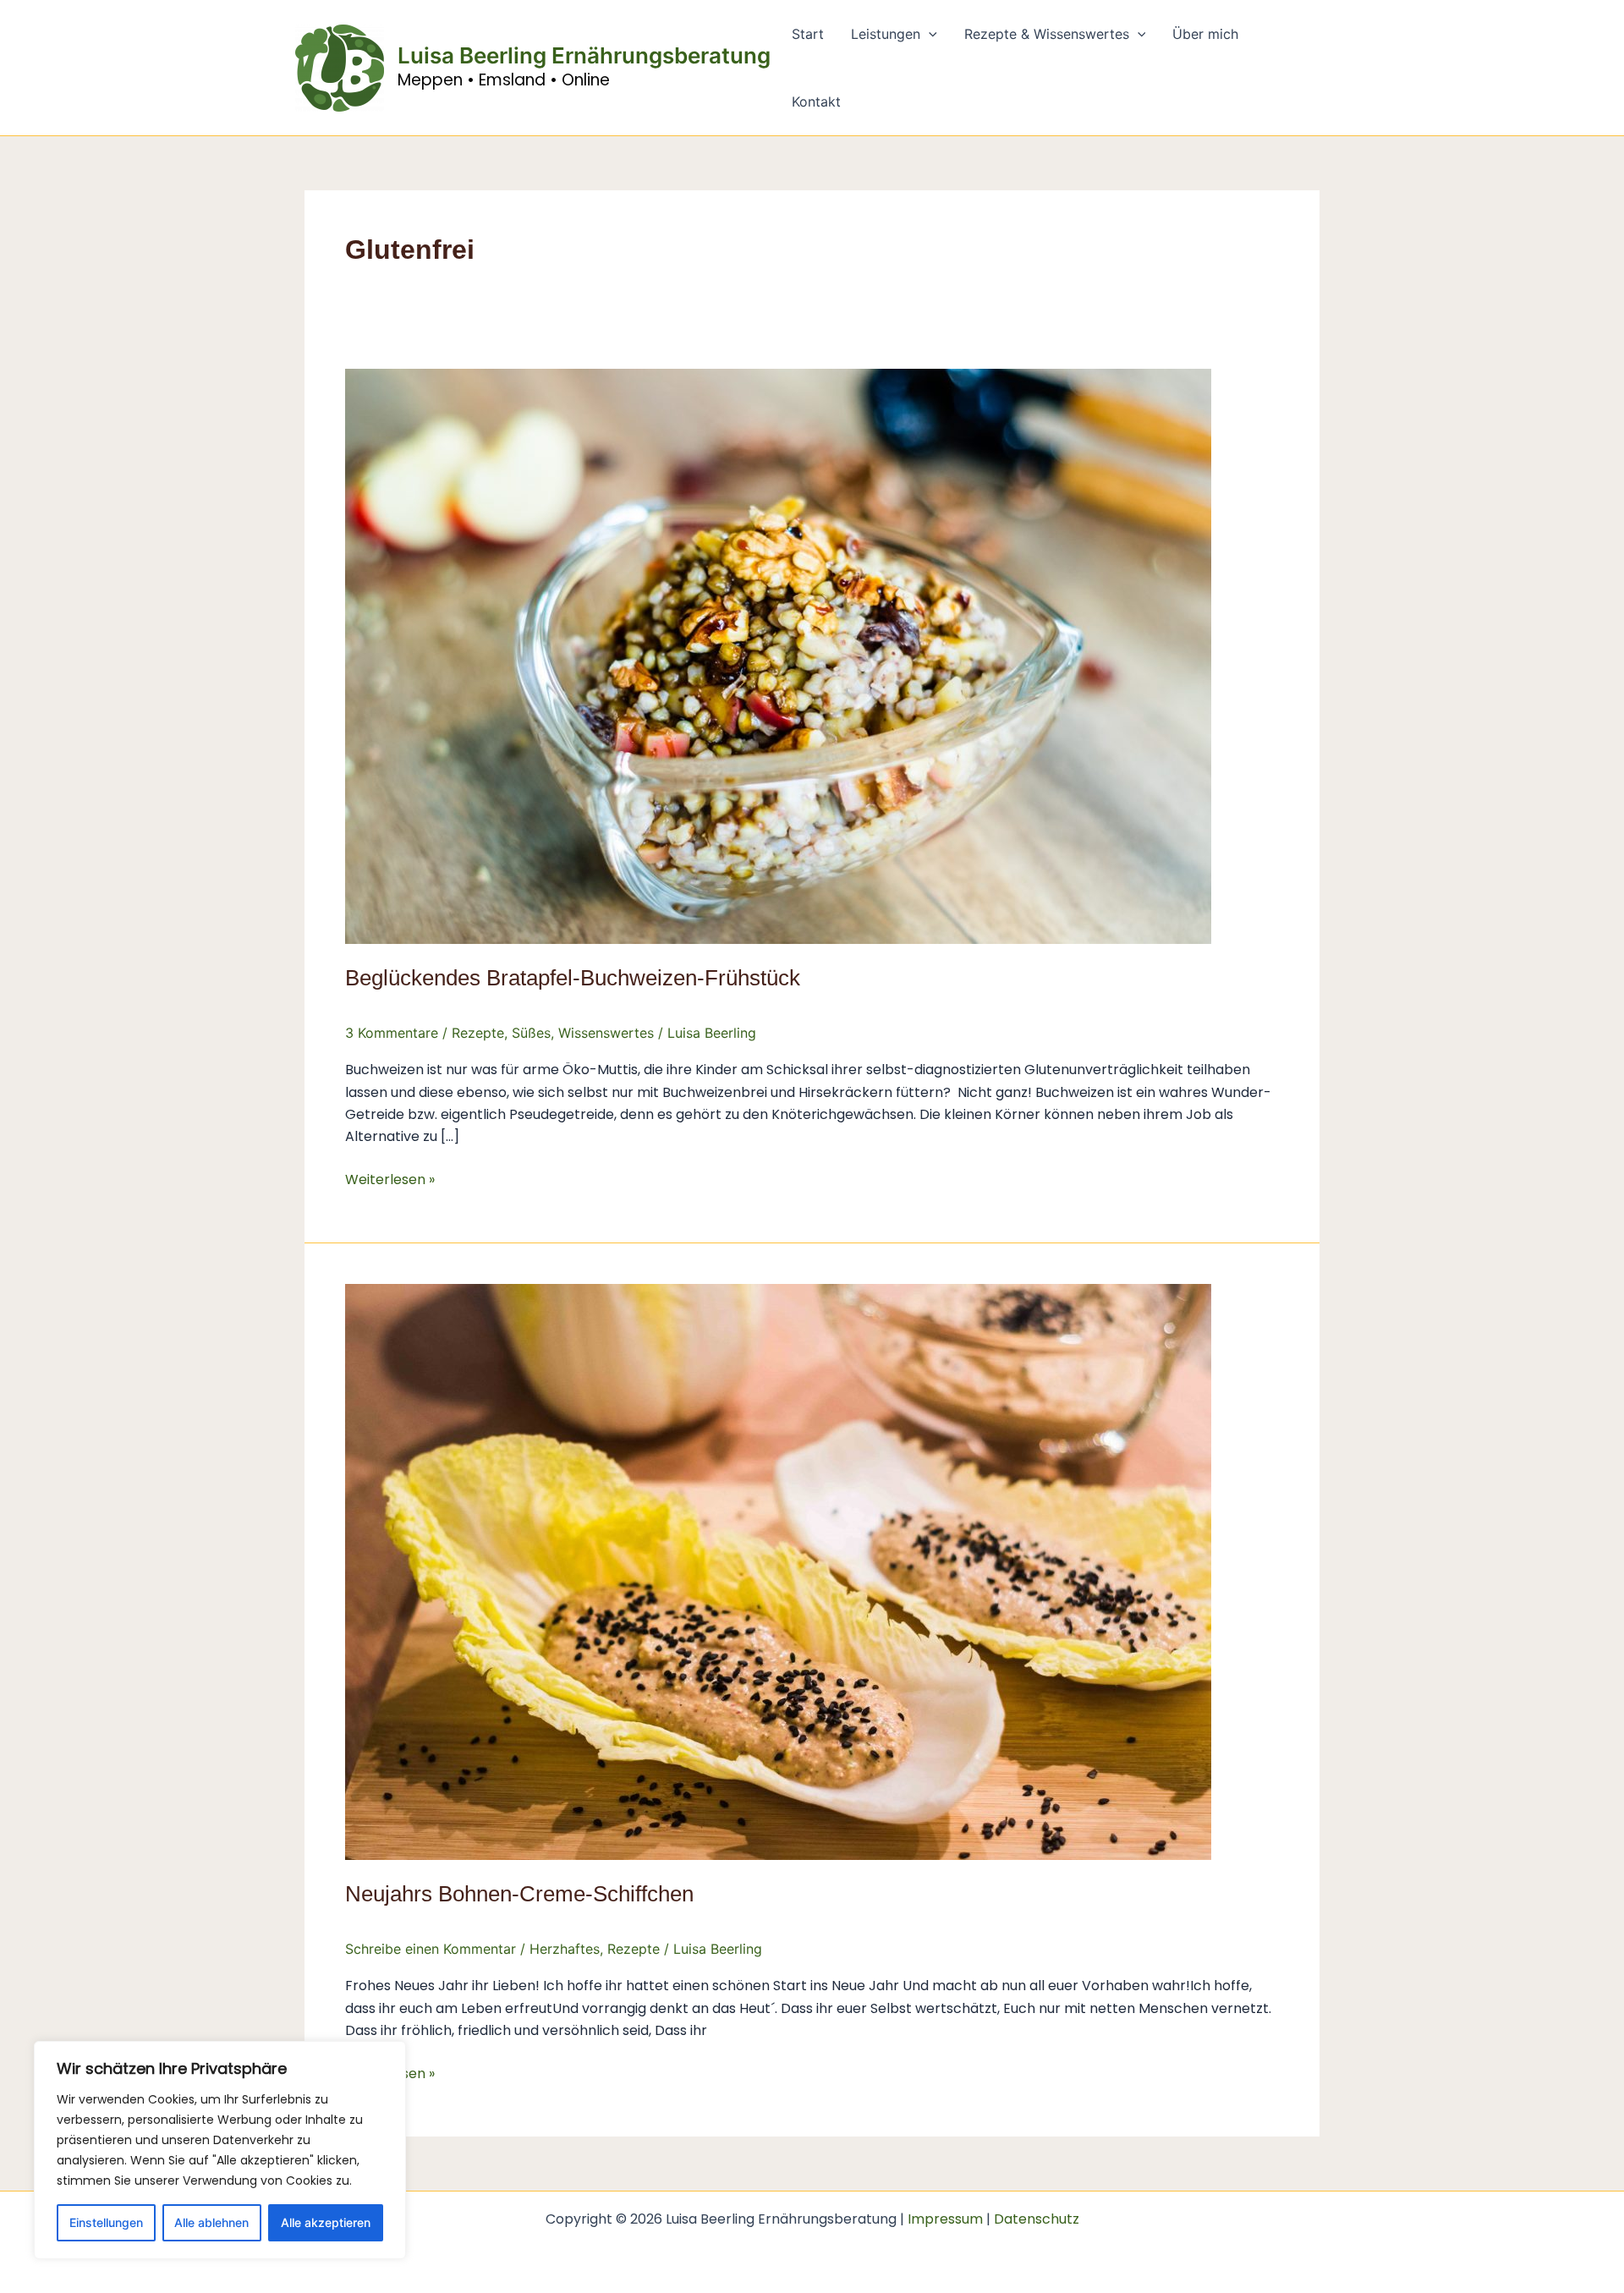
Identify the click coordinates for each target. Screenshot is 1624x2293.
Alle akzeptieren (326, 2222)
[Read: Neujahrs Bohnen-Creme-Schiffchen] (778, 1571)
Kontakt (816, 101)
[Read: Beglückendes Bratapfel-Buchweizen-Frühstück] (778, 655)
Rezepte (478, 1033)
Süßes (531, 1033)
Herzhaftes (565, 1949)
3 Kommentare (392, 1033)
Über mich (1205, 34)
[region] (220, 2150)
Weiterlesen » (390, 1179)
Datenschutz (1037, 2219)
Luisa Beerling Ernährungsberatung (584, 55)
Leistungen (886, 34)
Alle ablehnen (211, 2222)
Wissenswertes (606, 1033)
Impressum (945, 2219)
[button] (929, 34)
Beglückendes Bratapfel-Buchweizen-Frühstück (573, 978)
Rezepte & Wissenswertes (1047, 34)
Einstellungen (106, 2222)
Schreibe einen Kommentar (431, 1949)
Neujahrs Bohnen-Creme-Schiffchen (519, 1894)
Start (808, 34)
